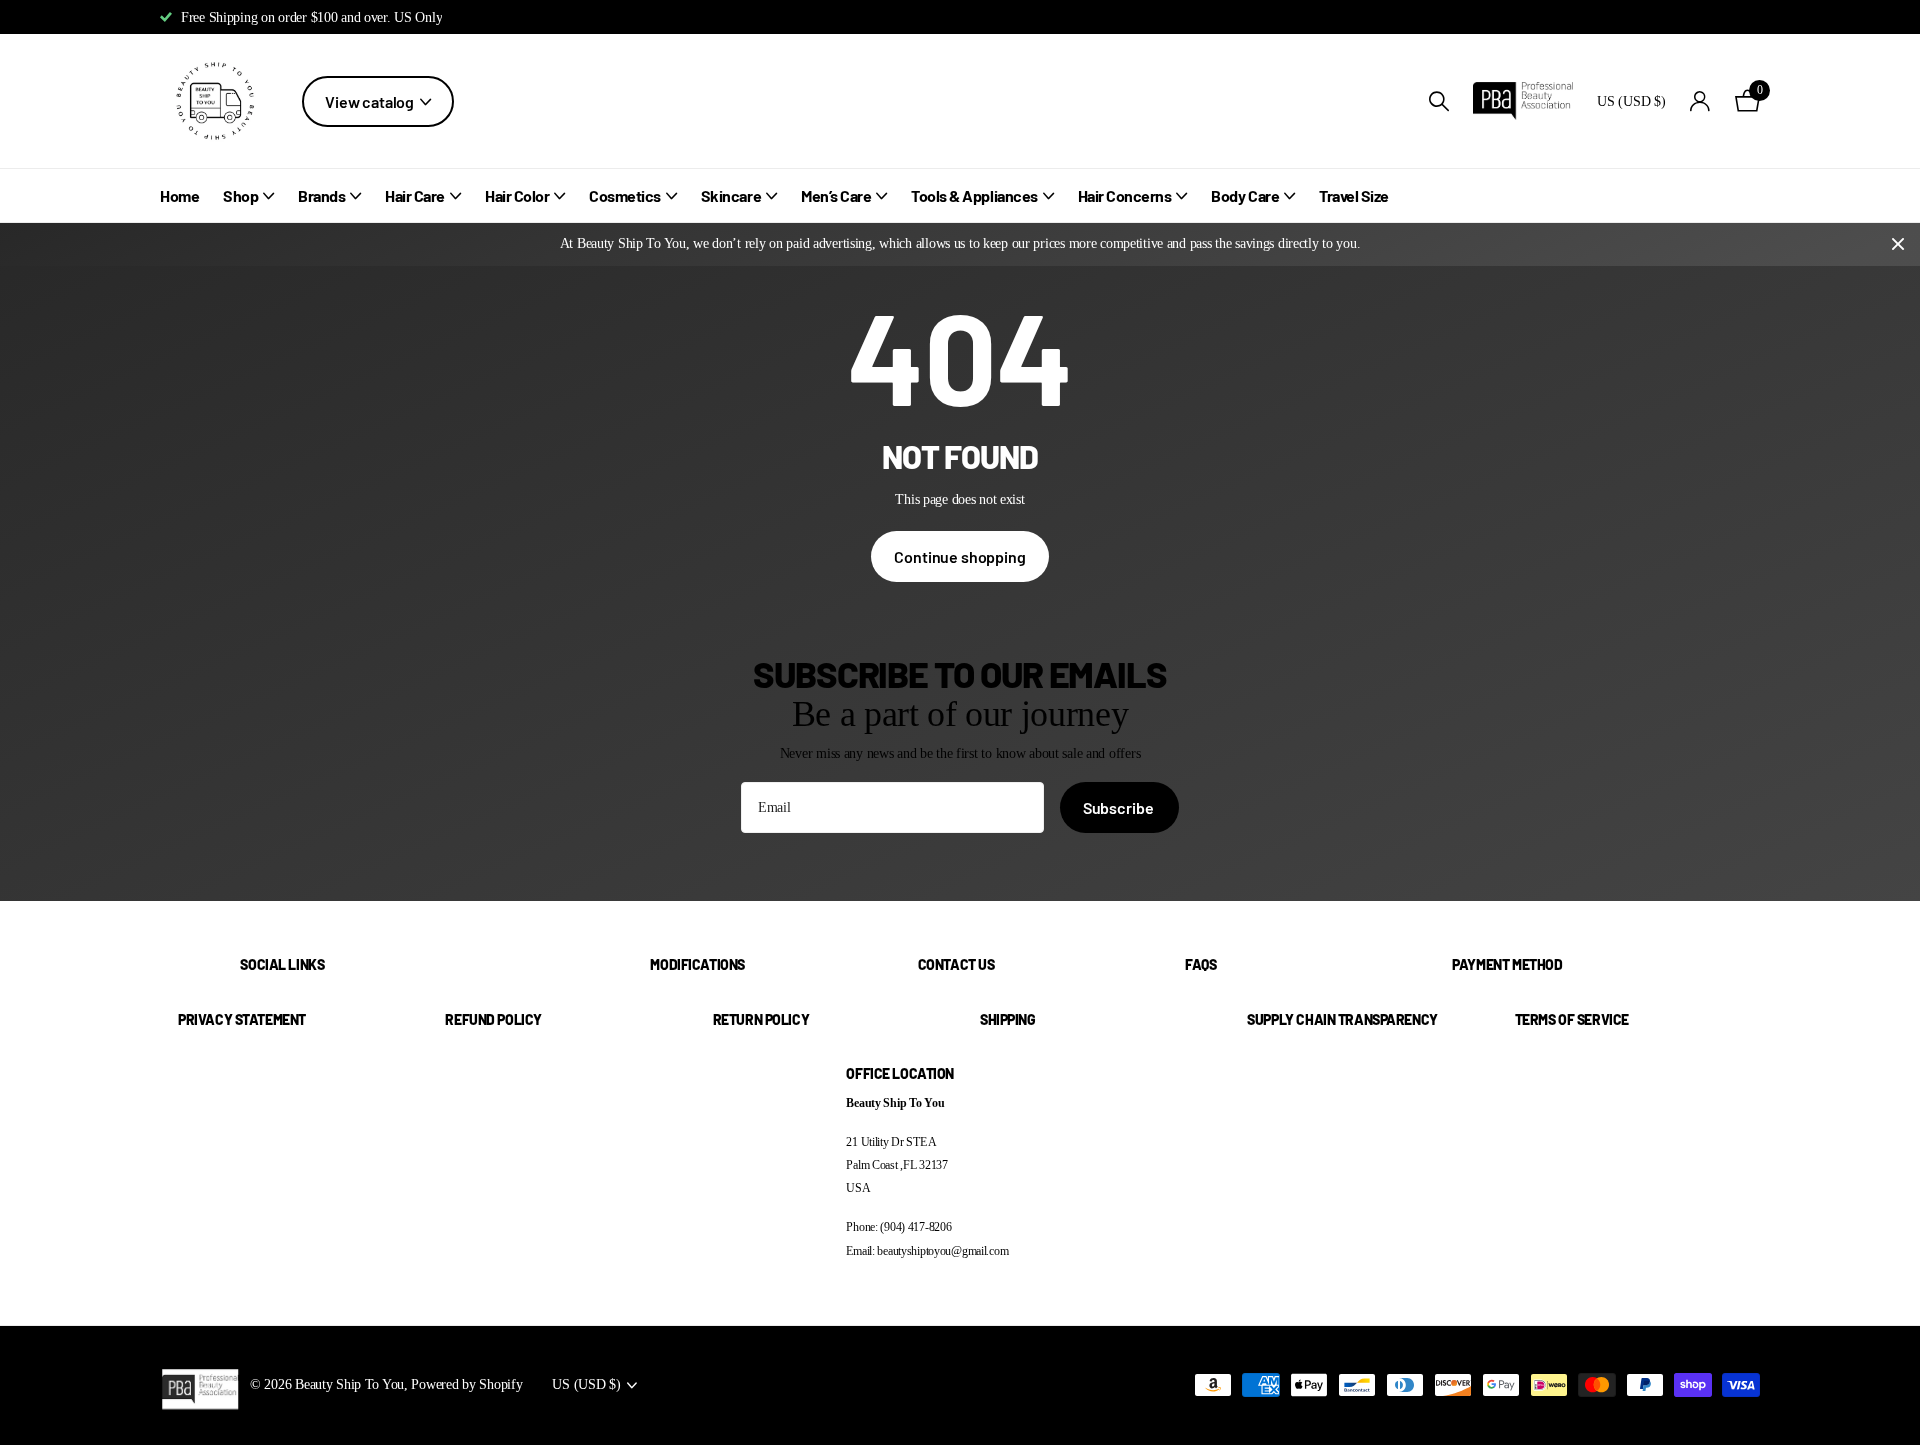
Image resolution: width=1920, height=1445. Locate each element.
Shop (240, 195)
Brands (321, 195)
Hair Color (517, 195)
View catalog (371, 101)
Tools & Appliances (974, 195)
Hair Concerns (1125, 195)
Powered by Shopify (466, 1384)
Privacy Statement (242, 1019)
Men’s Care (836, 195)
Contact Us (956, 964)
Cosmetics (625, 195)
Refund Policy (493, 1019)
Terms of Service (1572, 1019)
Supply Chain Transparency (1342, 1019)
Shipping (1008, 1019)
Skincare (731, 195)
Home (179, 195)
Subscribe (1119, 807)
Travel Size (1354, 195)
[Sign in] (1700, 101)
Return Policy (761, 1019)
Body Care (1245, 195)
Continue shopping (959, 556)
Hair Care (415, 195)
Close (1898, 244)
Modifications (697, 964)
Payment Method (1507, 964)
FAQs (1200, 964)
